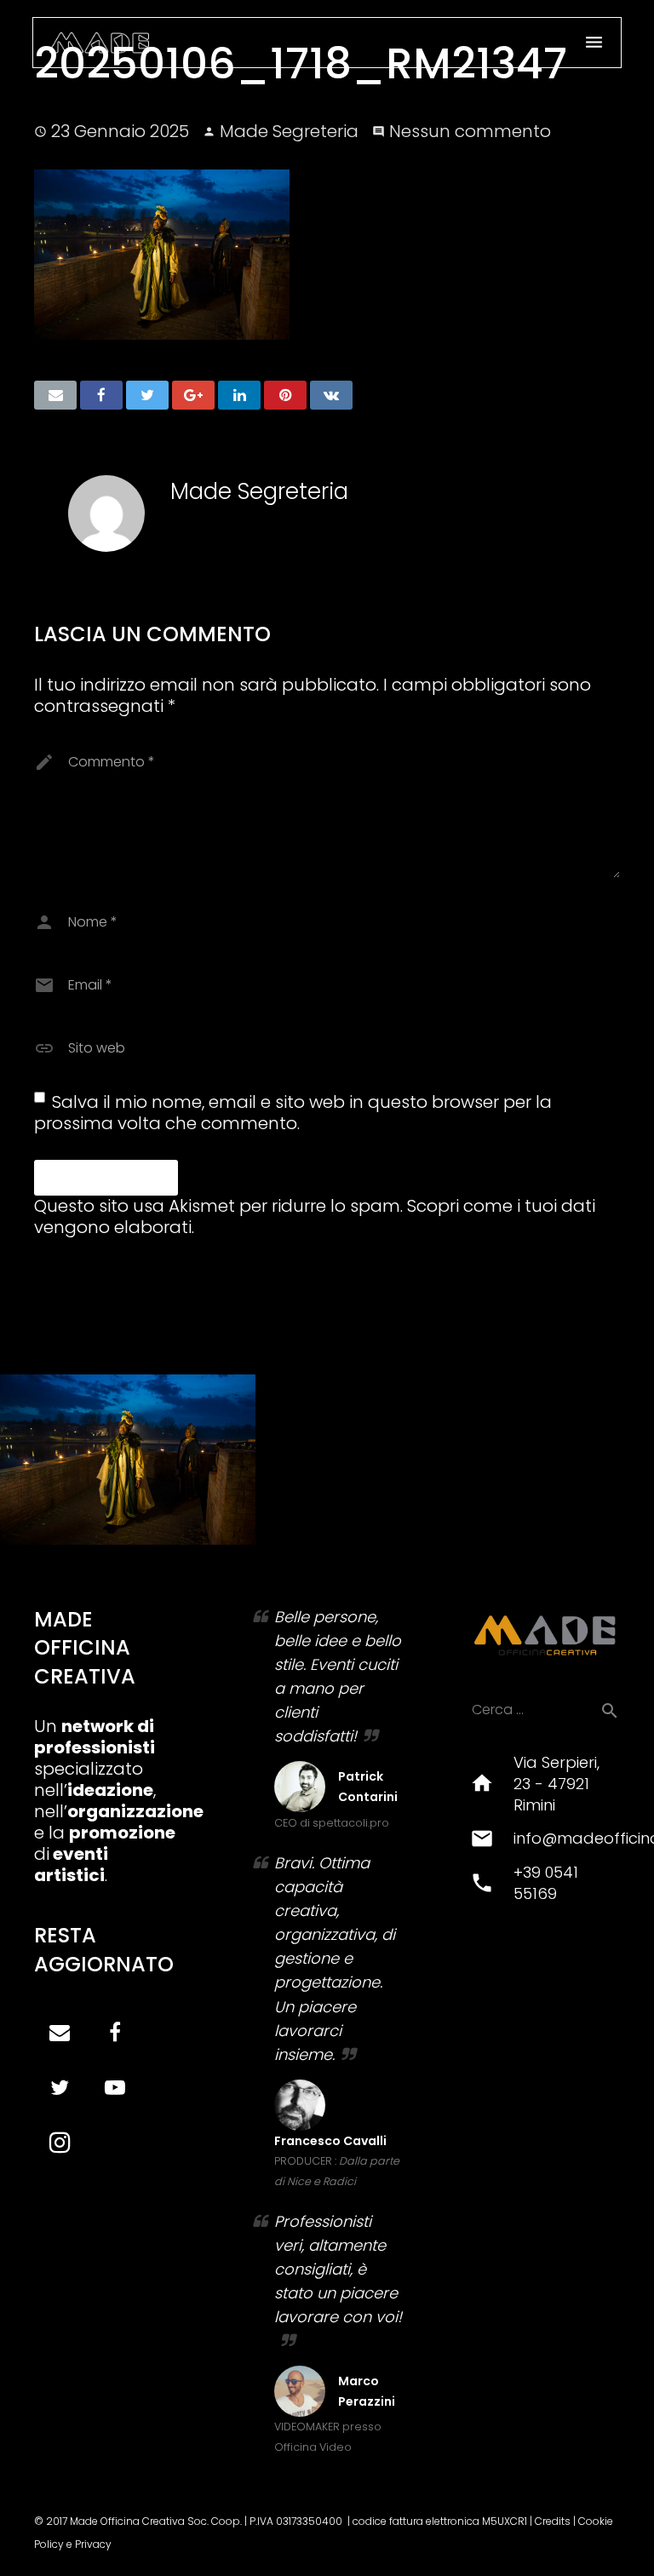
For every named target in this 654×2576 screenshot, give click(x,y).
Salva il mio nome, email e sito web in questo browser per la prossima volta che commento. (293, 1113)
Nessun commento (470, 131)
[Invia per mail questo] (55, 395)
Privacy (93, 2544)
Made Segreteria (289, 131)
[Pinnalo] (285, 395)
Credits (553, 2521)
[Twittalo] (147, 395)
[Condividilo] (101, 395)
